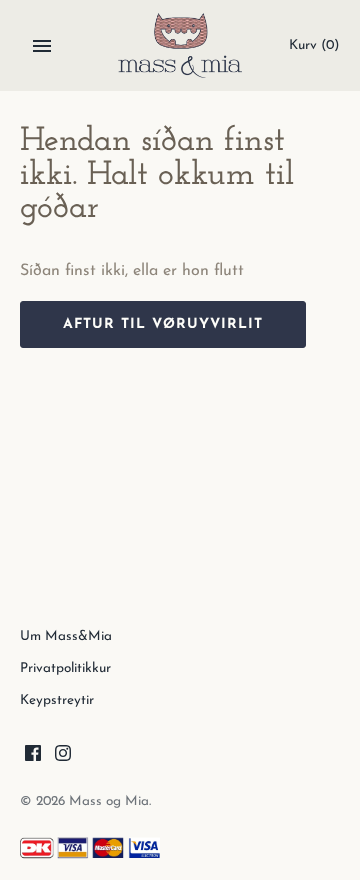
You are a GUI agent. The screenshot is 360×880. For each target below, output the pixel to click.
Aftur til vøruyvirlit (163, 324)
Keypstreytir (57, 700)
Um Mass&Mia (66, 636)
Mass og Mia (109, 801)
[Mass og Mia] (180, 45)
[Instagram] (63, 757)
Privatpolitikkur (65, 668)
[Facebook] (33, 757)
